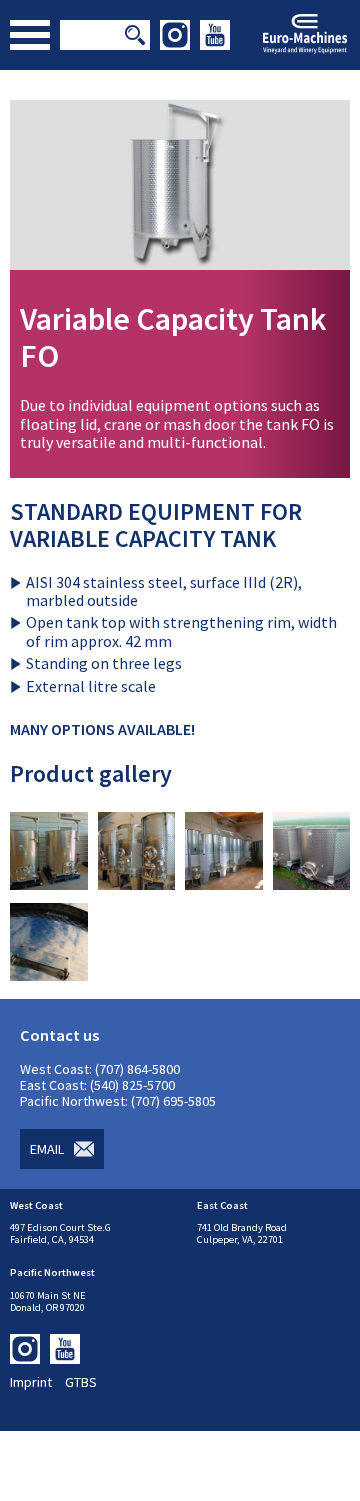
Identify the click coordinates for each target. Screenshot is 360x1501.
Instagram (175, 35)
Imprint (31, 1382)
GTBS (81, 1382)
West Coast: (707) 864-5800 (100, 1069)
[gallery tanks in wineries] (49, 884)
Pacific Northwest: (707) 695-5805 (118, 1101)
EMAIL (47, 1149)
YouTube (215, 35)
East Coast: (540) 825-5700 (97, 1085)
